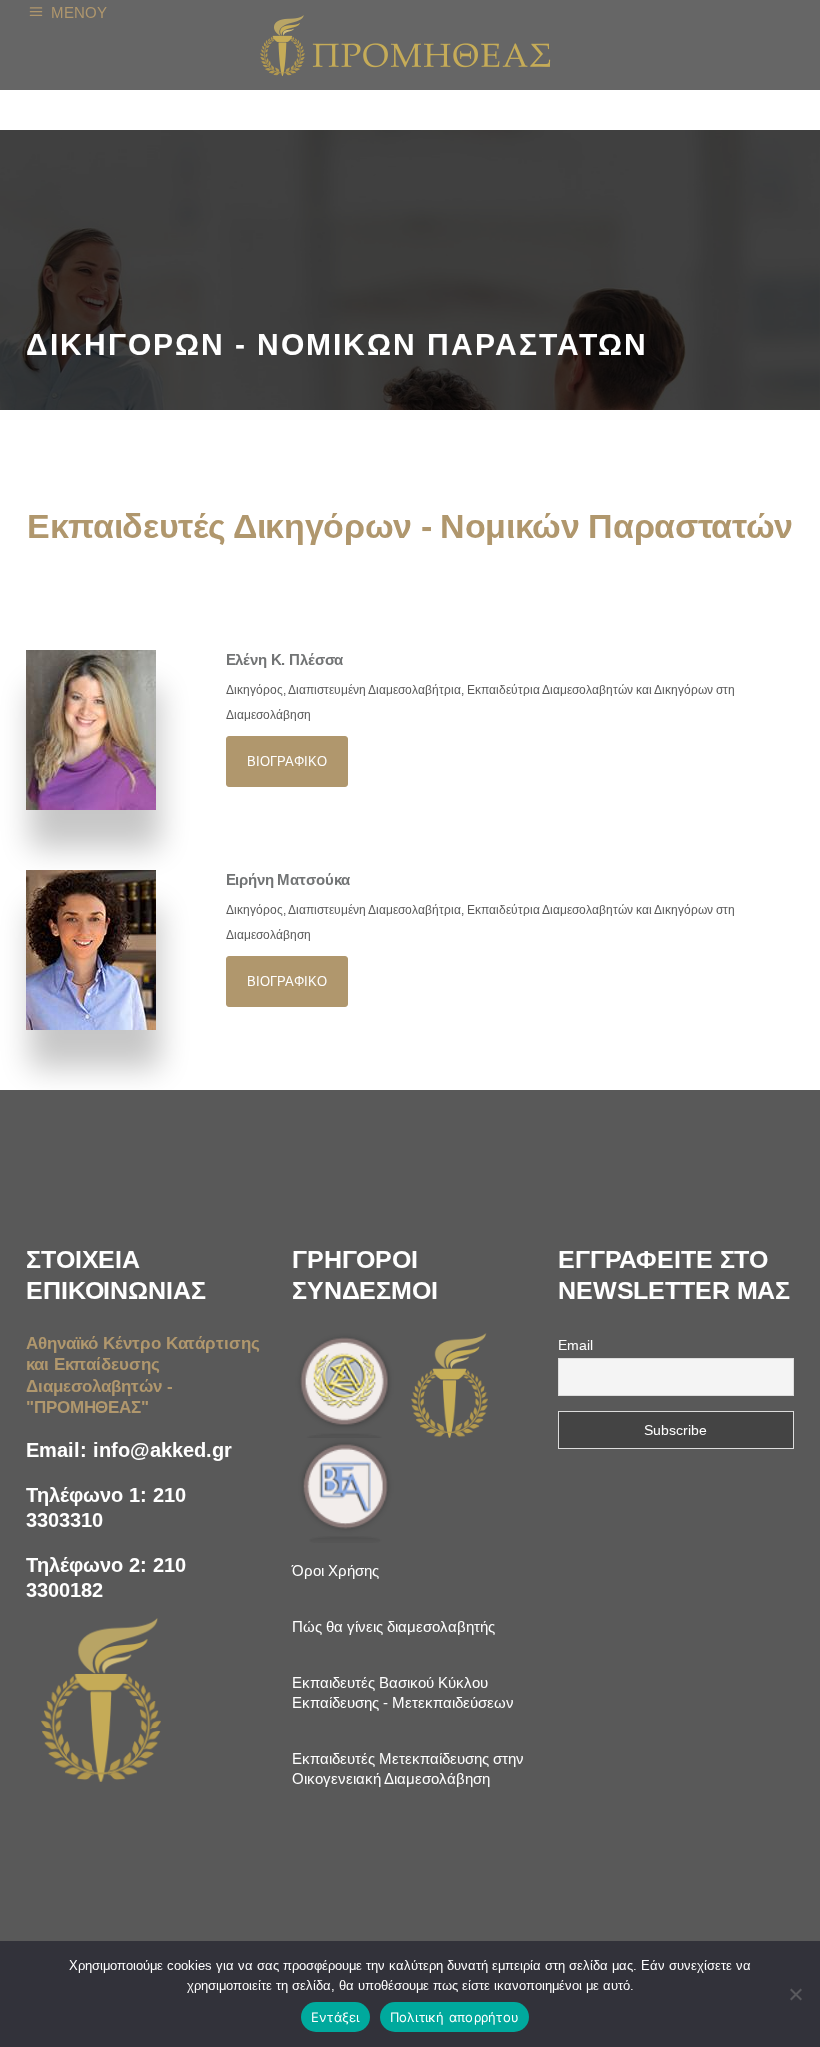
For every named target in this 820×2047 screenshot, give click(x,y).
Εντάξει (335, 2017)
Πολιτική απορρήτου (455, 2017)
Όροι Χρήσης (335, 1570)
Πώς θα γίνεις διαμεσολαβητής (393, 1626)
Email (575, 1345)
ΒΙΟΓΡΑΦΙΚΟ (287, 761)
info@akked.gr (162, 1450)
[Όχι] (795, 1994)
